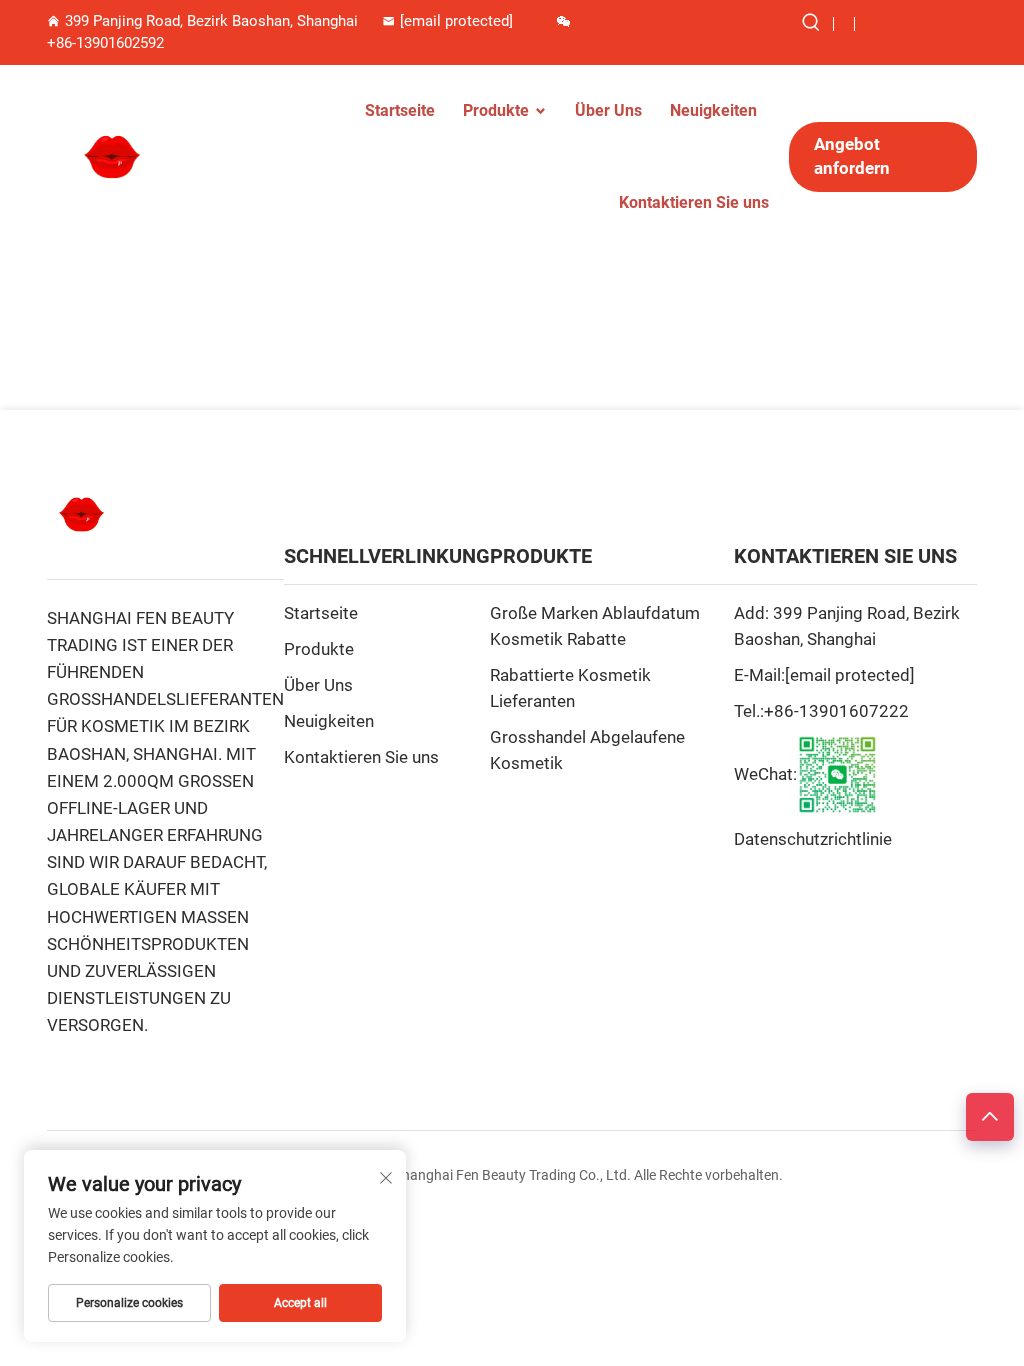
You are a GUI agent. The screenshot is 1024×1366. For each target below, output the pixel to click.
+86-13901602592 (105, 43)
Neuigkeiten (713, 110)
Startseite (400, 110)
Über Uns (608, 110)
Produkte (496, 110)
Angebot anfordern (852, 156)
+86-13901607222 (836, 711)
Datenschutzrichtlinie (813, 839)
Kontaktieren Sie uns (694, 202)
